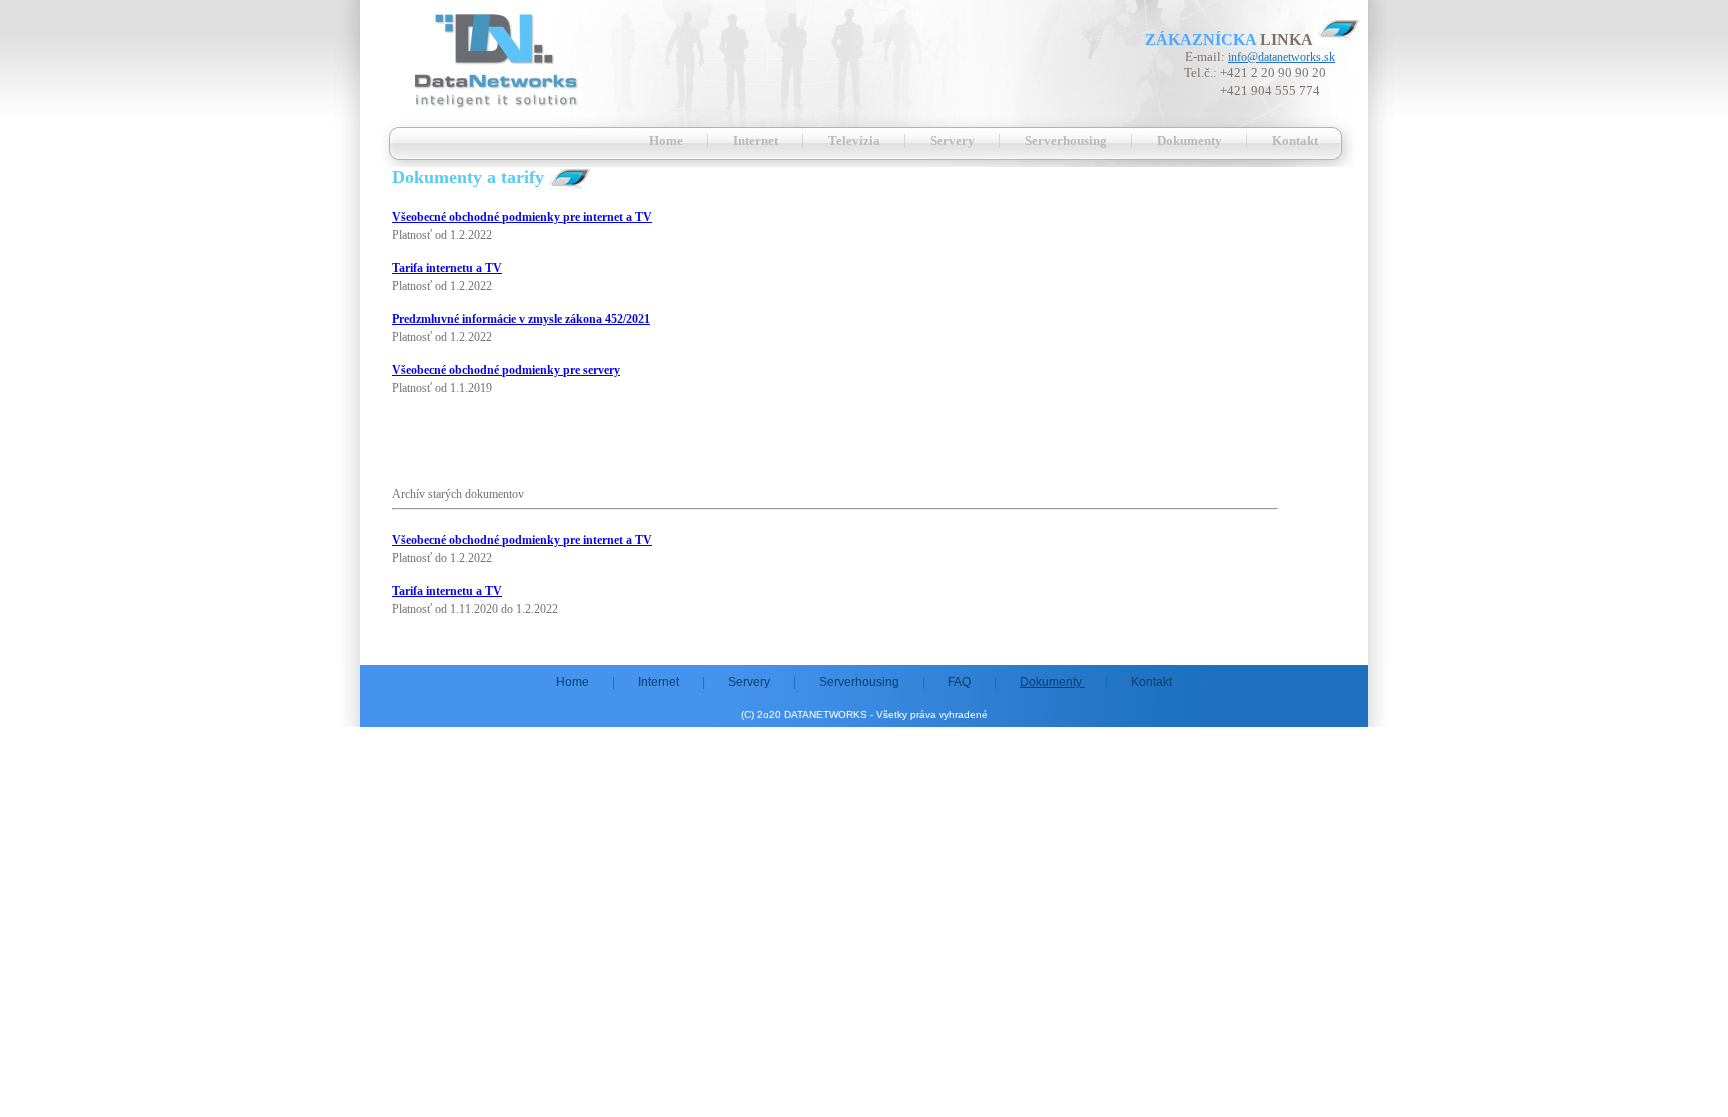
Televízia (855, 140)
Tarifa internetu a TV (447, 268)
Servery (954, 140)
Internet (757, 140)
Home (667, 140)
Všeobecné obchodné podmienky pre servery (506, 370)
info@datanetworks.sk (1281, 57)
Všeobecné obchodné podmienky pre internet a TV (522, 217)
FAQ (961, 682)
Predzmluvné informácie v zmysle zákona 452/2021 (521, 319)
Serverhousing (1067, 140)
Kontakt (1295, 140)
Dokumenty (1191, 140)
